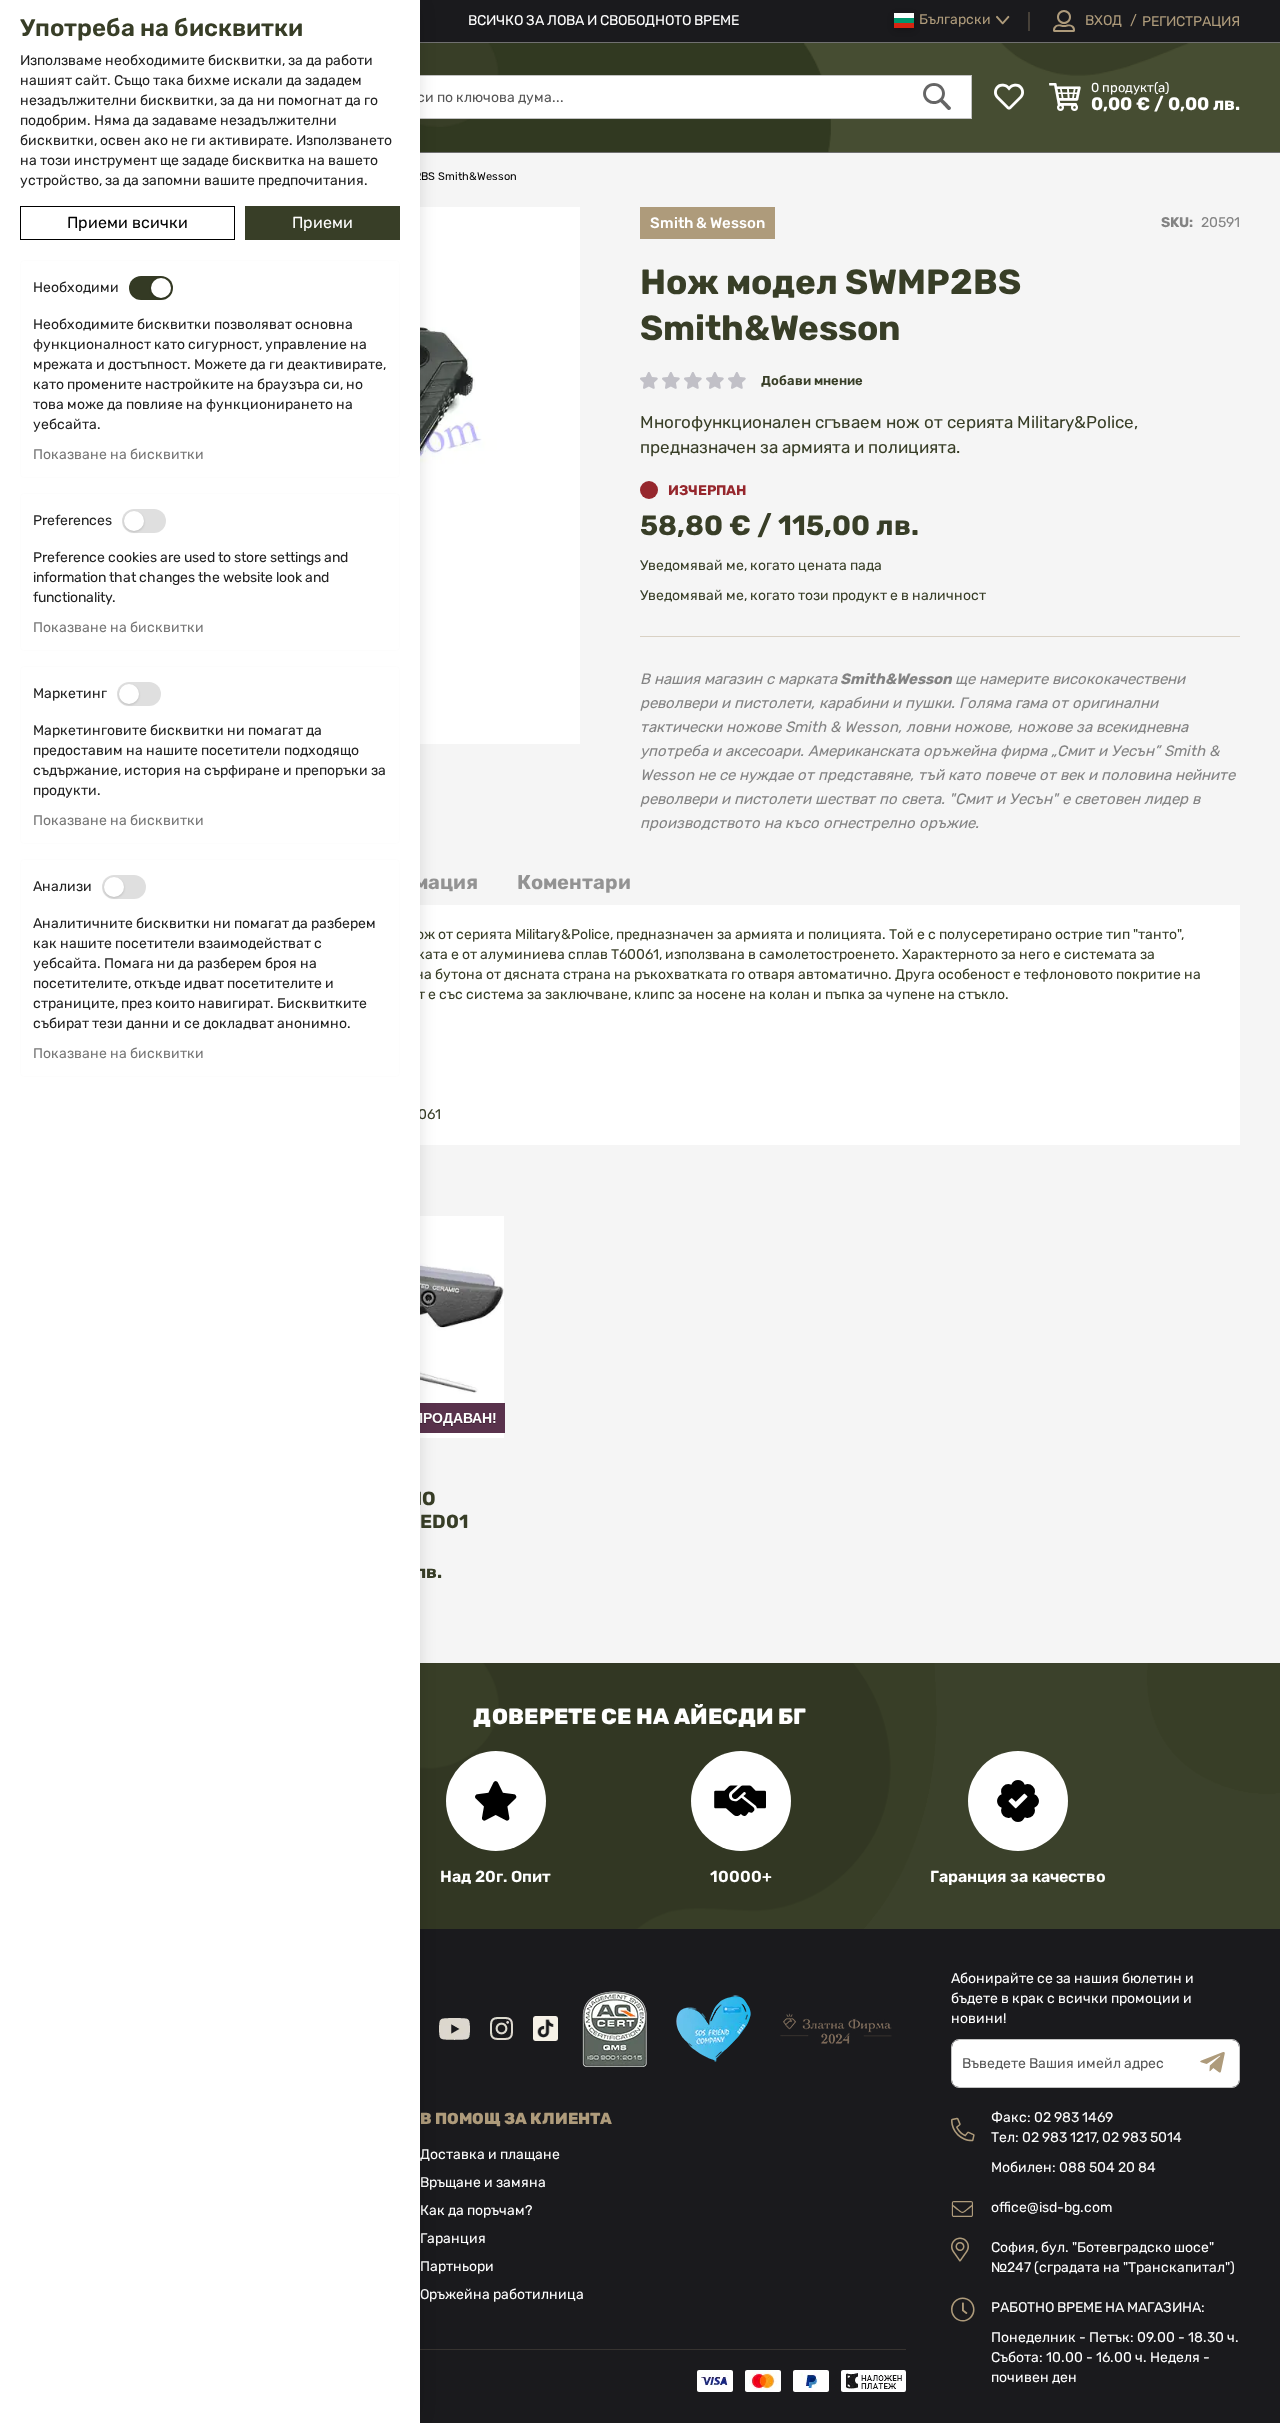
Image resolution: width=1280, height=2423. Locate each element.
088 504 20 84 (1107, 2167)
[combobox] (672, 97)
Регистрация (1191, 21)
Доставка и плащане (490, 2154)
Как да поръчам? (476, 2210)
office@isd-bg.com (1051, 2207)
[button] (952, 20)
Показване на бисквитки (118, 454)
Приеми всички (127, 222)
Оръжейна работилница (502, 2294)
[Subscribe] (1220, 2063)
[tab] (574, 882)
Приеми (322, 222)
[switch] (151, 288)
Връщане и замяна (483, 2182)
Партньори (457, 2266)
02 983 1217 (1059, 2137)
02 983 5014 (1142, 2137)
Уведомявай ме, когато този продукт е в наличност (813, 595)
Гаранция (453, 2238)
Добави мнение (812, 380)
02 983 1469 (1073, 2117)
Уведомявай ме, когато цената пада (761, 565)
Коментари (574, 882)
